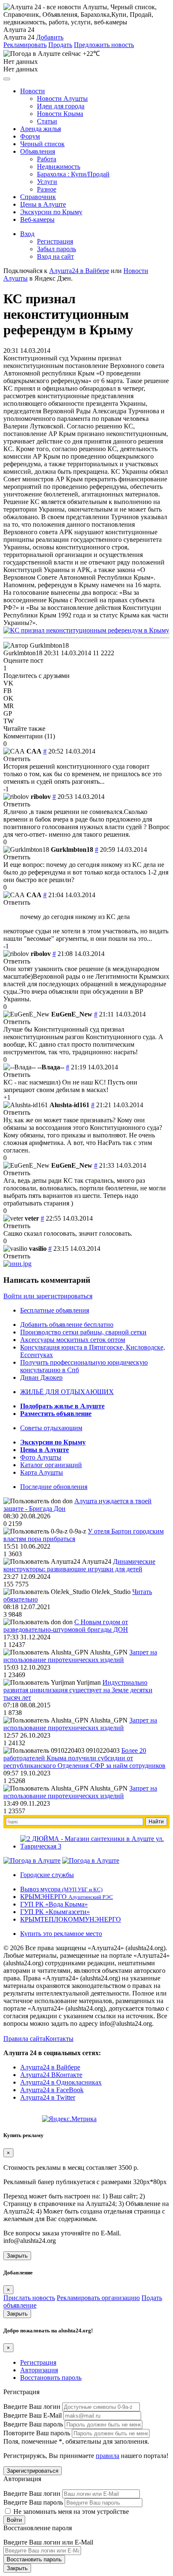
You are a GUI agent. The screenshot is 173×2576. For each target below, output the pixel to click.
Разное (47, 189)
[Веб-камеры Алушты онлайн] (91, 1860)
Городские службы (47, 1875)
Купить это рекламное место (61, 1934)
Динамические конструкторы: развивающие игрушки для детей (79, 1565)
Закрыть (17, 2256)
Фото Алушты (41, 1457)
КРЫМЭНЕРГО (67, 1897)
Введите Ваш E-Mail (33, 2415)
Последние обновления (54, 1487)
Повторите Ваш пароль (37, 2433)
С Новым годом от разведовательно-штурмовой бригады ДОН (66, 1626)
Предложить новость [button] (104, 45)
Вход (27, 234)
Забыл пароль (56, 249)
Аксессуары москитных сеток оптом (73, 1340)
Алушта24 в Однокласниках (61, 2082)
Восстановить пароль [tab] (51, 2378)
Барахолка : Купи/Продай (73, 174)
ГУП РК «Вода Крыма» (54, 1904)
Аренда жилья (41, 129)
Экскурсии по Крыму (51, 212)
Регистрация (55, 241)
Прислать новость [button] (29, 2298)
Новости (33, 91)
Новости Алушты (62, 98)
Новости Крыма (60, 114)
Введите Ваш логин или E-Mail (48, 2542)
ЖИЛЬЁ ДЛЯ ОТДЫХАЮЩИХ (67, 1392)
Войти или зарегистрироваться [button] (48, 1296)
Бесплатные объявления (55, 1310)
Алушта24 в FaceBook (52, 2090)
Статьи (47, 121)
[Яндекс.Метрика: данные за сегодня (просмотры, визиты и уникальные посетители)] (69, 2119)
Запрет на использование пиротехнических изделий (80, 1656)
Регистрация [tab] (38, 2362)
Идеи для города (61, 106)
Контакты (59, 2039)
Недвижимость (59, 167)
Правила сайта (24, 2039)
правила (107, 2456)
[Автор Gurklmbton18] (36, 646)
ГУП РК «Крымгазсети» (55, 1912)
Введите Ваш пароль (33, 2424)
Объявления (38, 151)
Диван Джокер (41, 1377)
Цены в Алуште (43, 204)
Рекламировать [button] (25, 45)
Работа (47, 159)
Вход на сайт (55, 256)
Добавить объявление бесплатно (67, 1325)
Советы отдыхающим (51, 1428)
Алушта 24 (19, 37)
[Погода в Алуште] (32, 1860)
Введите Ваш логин (32, 2407)
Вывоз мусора (61, 1889)
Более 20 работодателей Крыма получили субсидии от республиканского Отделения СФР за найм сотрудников (84, 1758)
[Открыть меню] (7, 79)
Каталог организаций (51, 1465)
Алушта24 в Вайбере (50, 2067)
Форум (30, 136)
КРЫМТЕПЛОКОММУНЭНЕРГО (71, 1919)
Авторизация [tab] (39, 2370)
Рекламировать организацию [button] (98, 2298)
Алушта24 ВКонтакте (51, 2075)
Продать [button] (60, 45)
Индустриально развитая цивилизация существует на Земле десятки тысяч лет (78, 1690)
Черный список (42, 144)
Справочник (38, 197)
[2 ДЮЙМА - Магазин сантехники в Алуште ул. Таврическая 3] (95, 1846)
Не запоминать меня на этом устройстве (70, 2512)
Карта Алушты (42, 1472)
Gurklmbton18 (23, 653)
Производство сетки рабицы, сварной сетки (83, 1332)
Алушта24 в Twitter (48, 2097)
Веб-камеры (37, 219)
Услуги (47, 182)
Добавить (50, 37)
